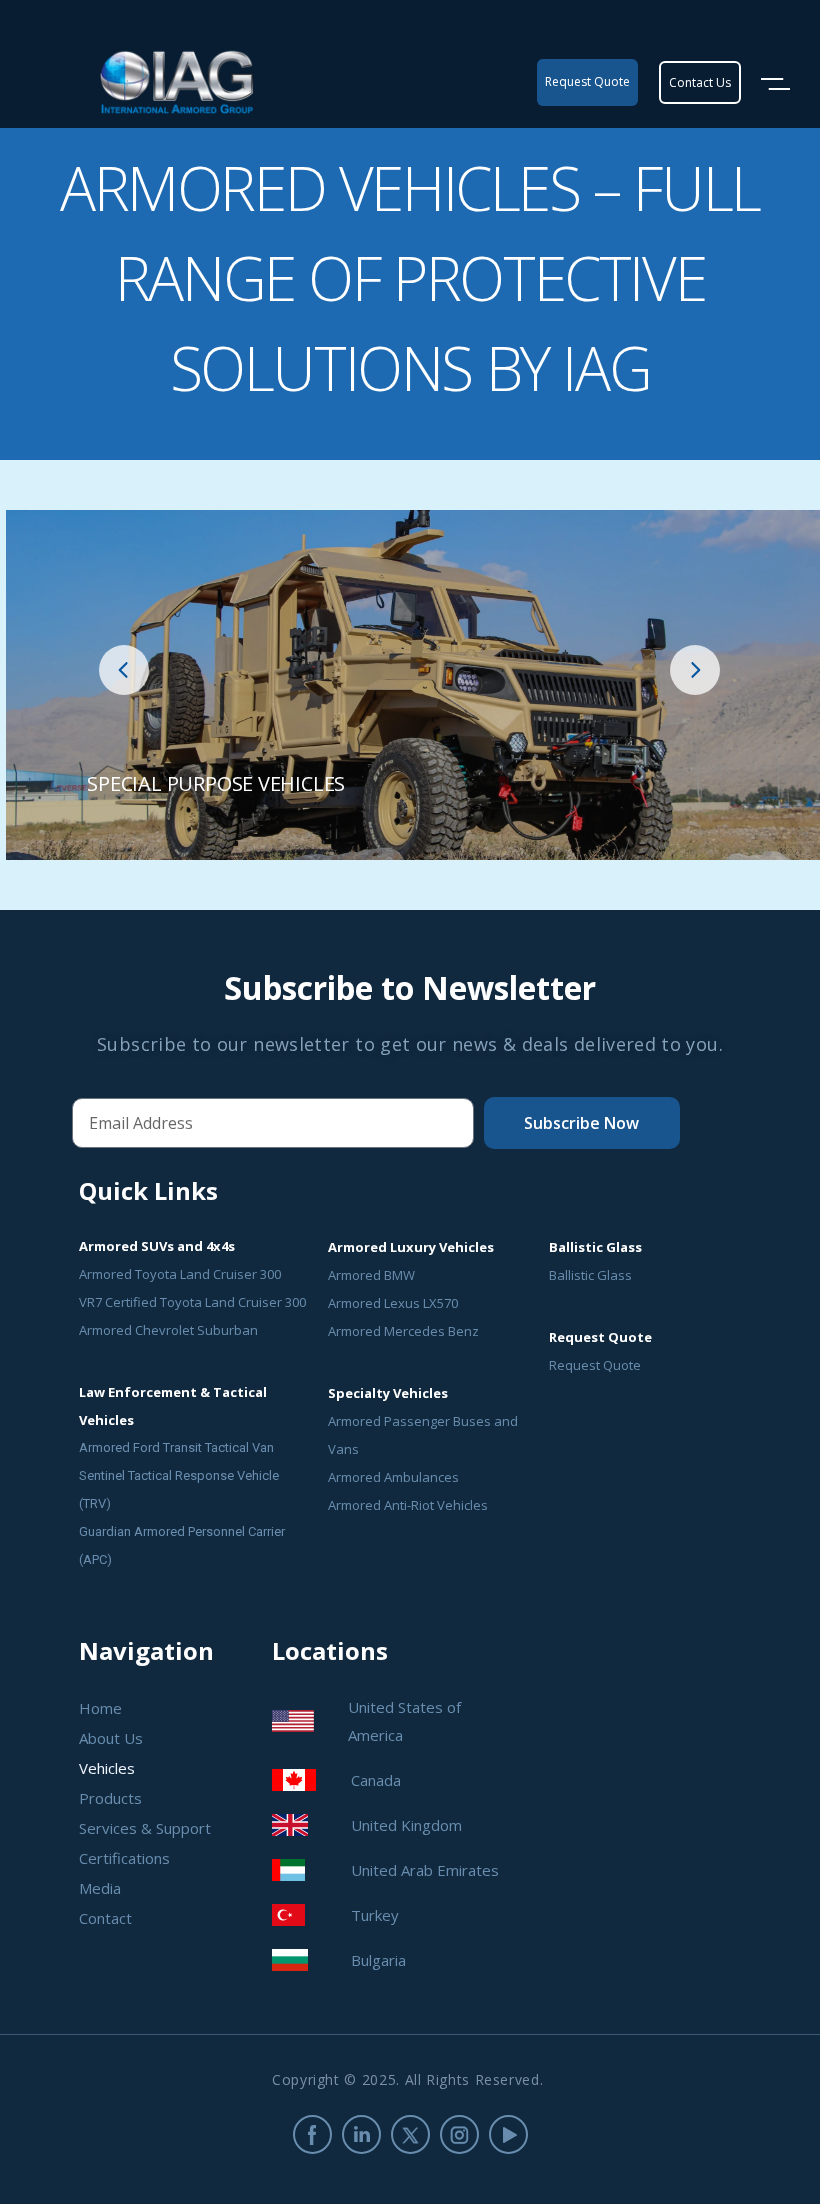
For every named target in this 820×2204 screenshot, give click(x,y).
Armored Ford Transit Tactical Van (176, 1447)
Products (110, 1798)
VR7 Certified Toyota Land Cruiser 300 (192, 1302)
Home (100, 1708)
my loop (413, 685)
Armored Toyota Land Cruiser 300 (180, 1274)
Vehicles (107, 1768)
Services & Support (145, 1828)
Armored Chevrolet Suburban (168, 1330)
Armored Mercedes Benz (403, 1331)
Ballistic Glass (590, 1275)
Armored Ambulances (393, 1477)
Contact (105, 1918)
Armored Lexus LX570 (393, 1303)
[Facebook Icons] (312, 2134)
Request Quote (595, 1365)
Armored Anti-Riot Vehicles (408, 1505)
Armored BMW (371, 1275)
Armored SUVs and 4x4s (157, 1246)
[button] (124, 670)
